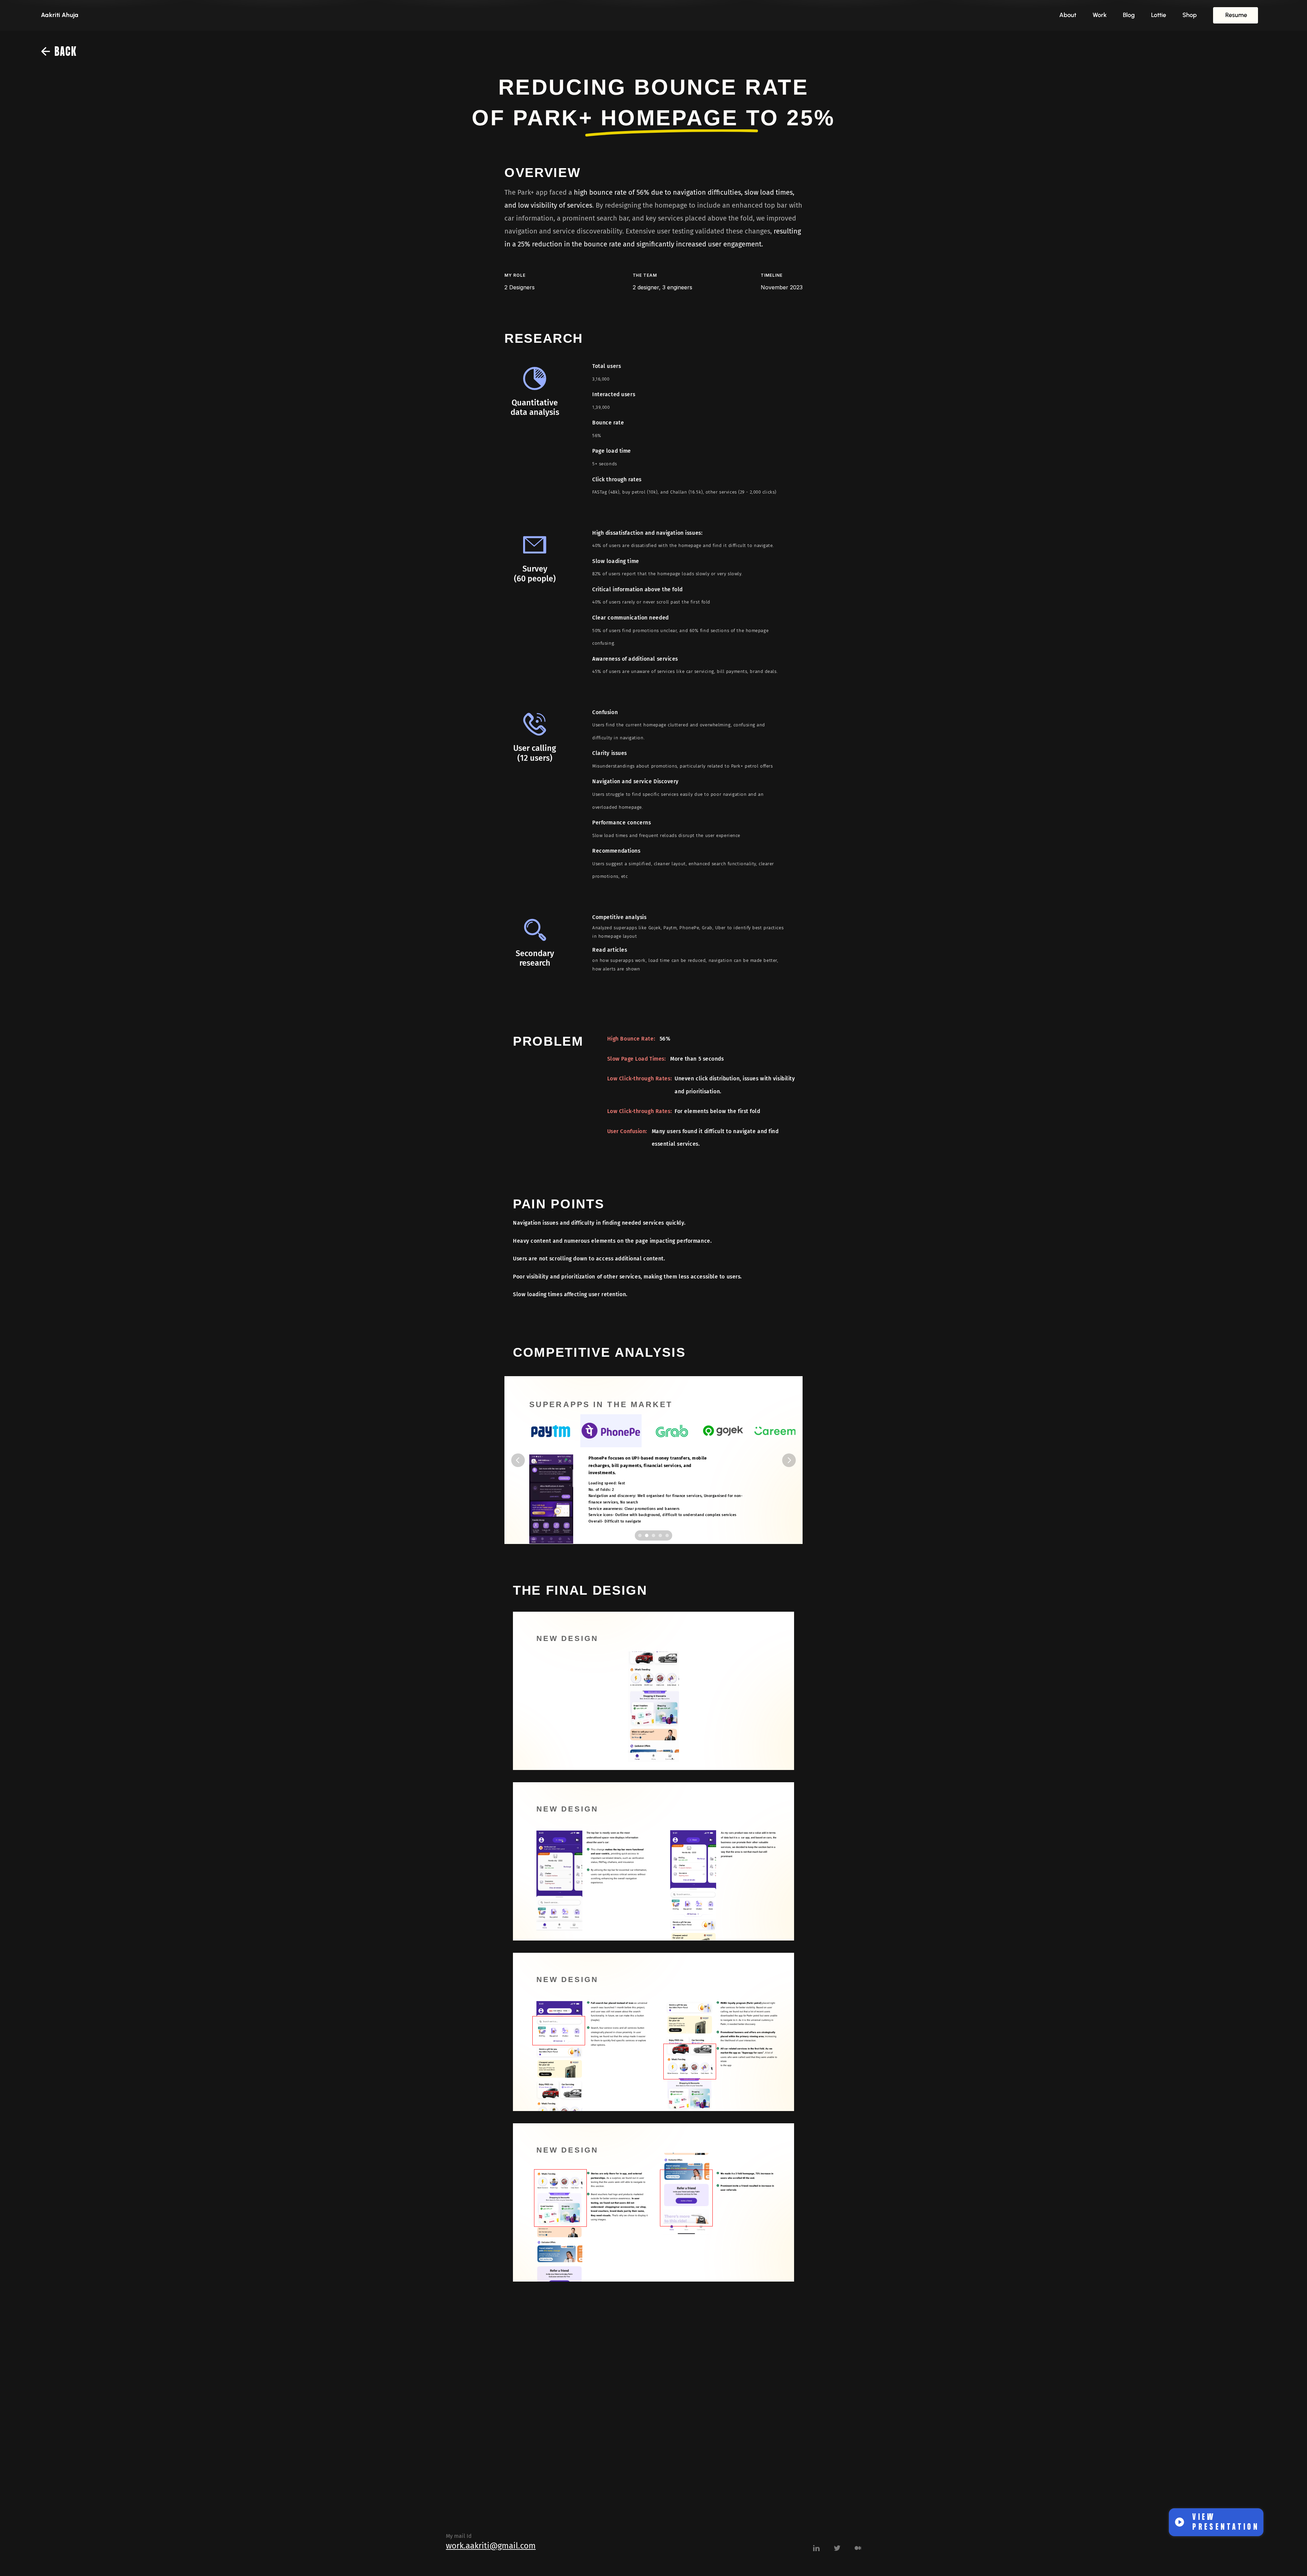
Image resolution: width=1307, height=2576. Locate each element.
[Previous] (518, 1460)
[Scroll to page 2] (647, 1535)
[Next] (789, 1460)
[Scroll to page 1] (639, 1535)
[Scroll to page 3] (653, 1535)
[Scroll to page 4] (660, 1535)
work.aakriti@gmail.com (491, 2546)
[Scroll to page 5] (668, 1535)
